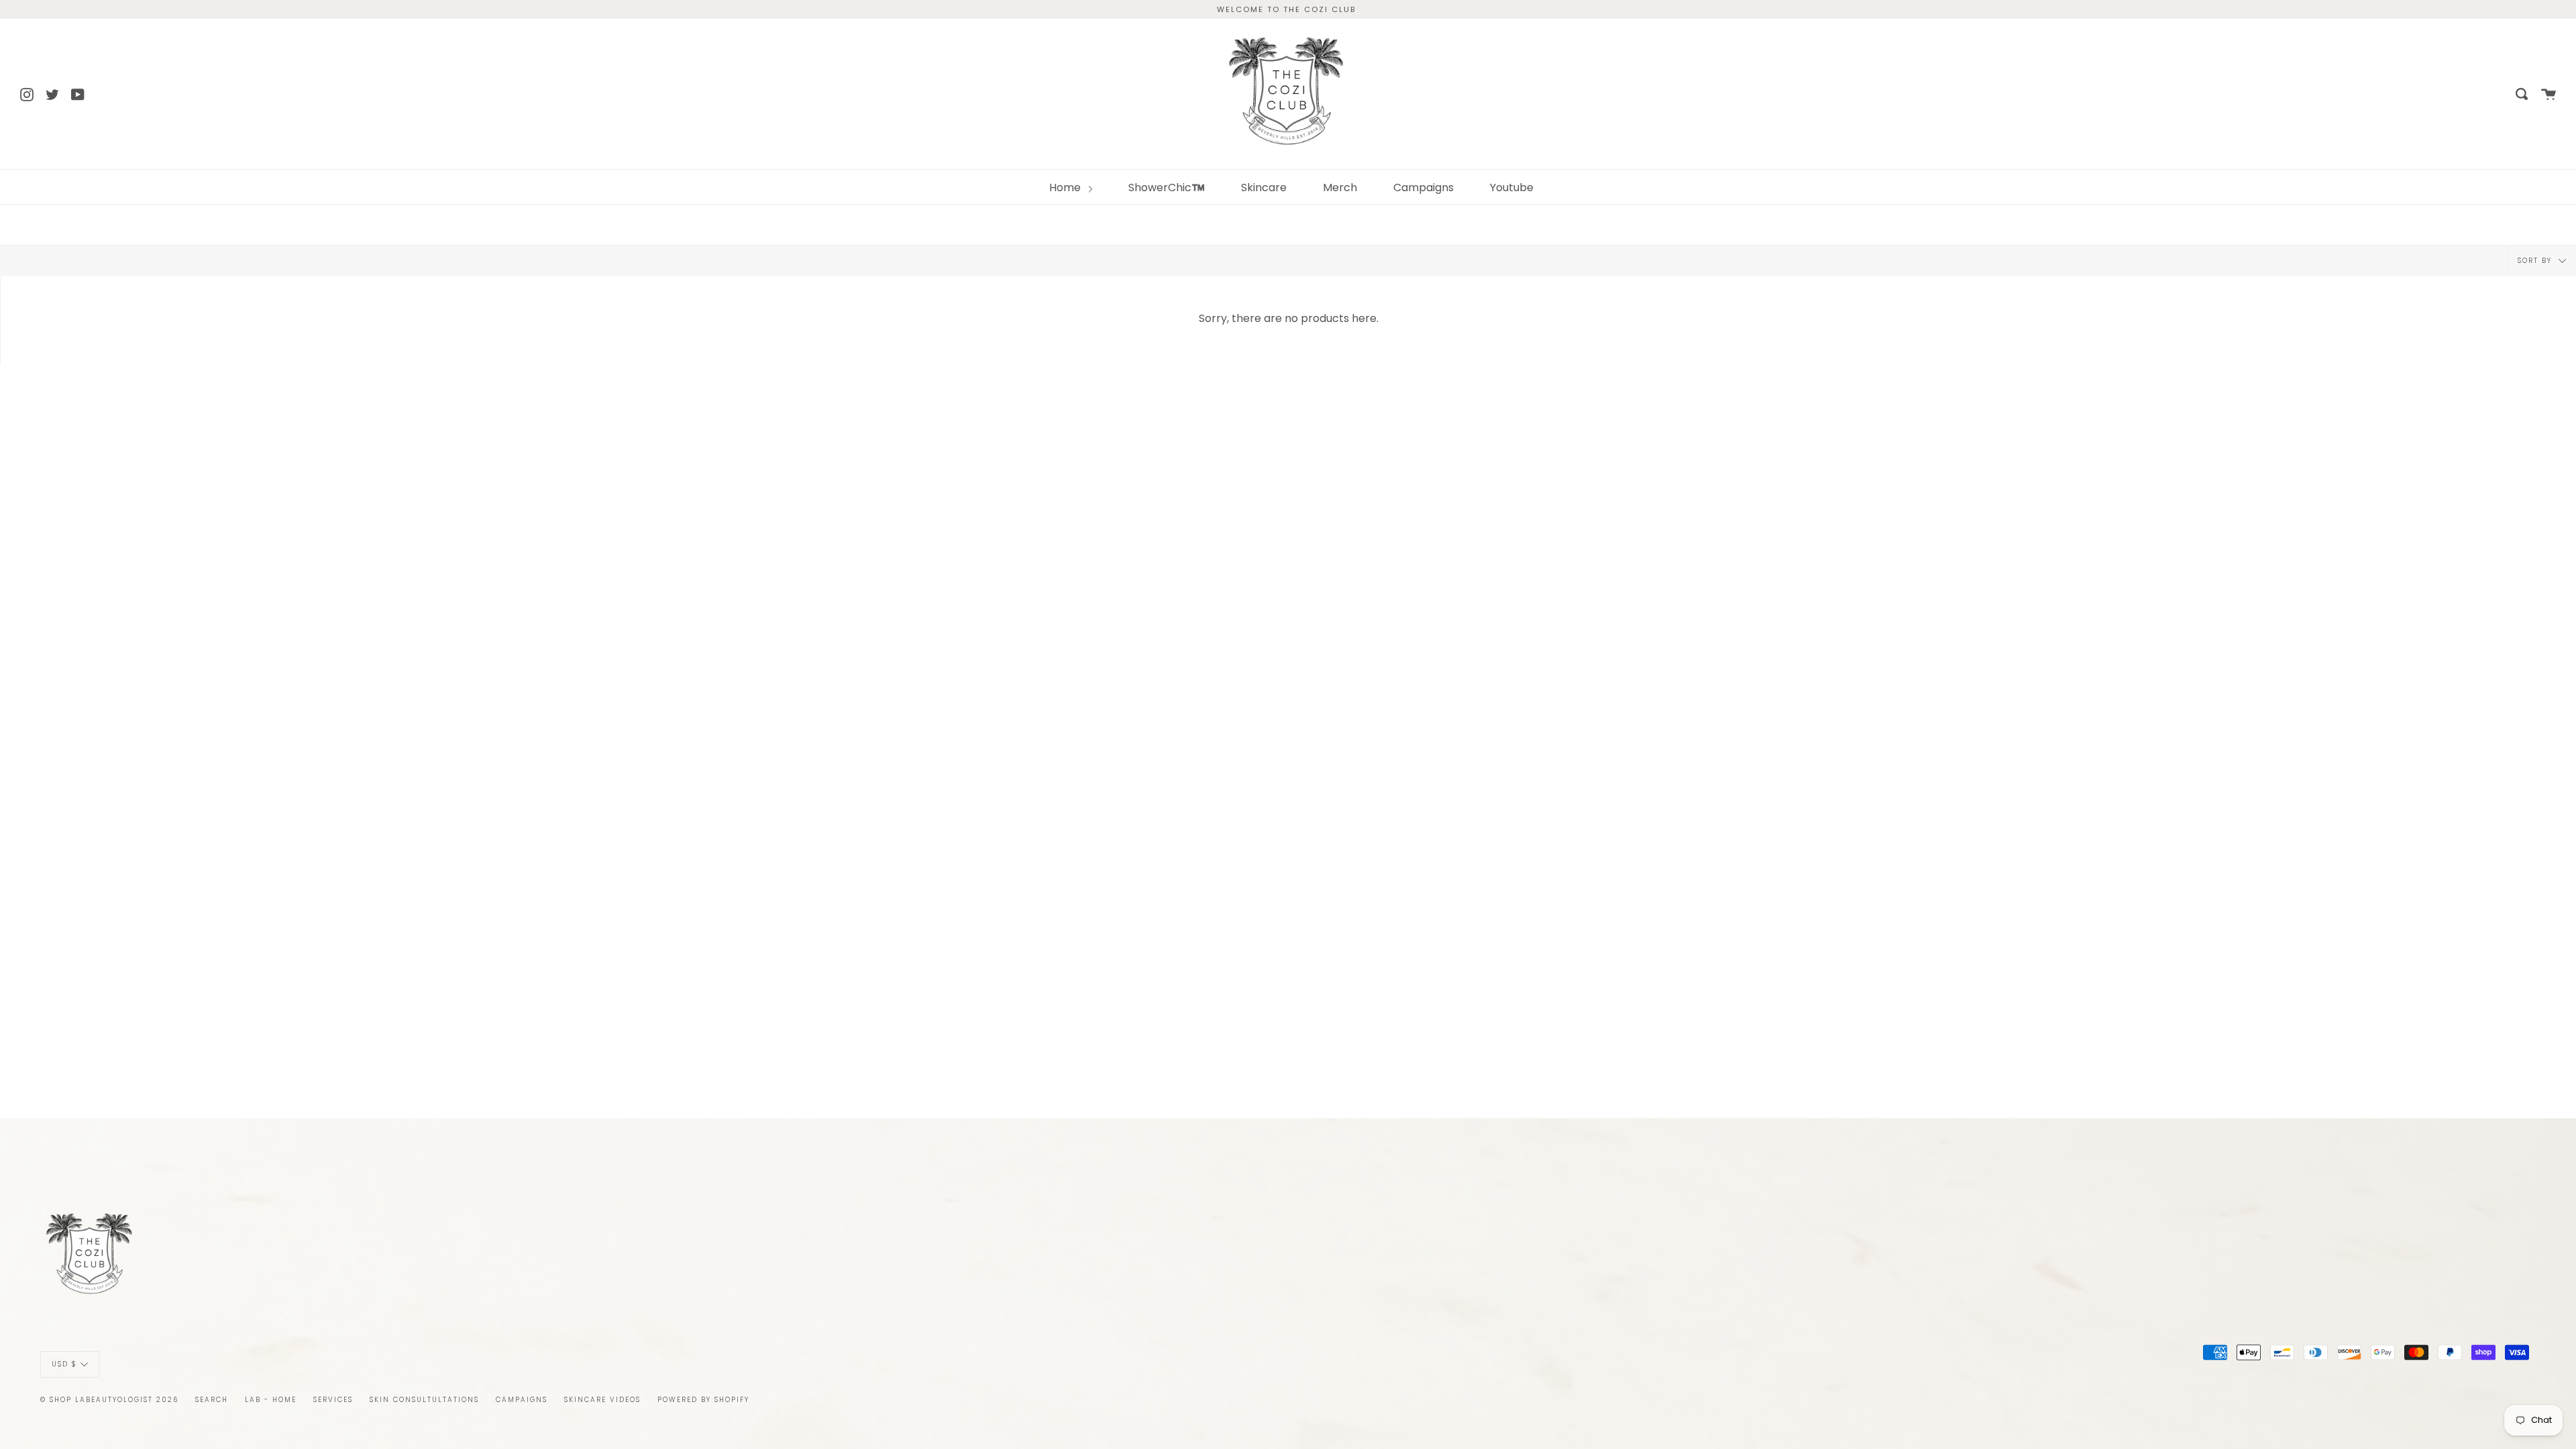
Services (333, 1400)
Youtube (1512, 187)
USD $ (64, 1364)
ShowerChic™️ (1167, 187)
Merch (1340, 187)
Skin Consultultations (424, 1400)
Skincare (1264, 187)
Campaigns (1424, 187)
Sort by (2536, 261)
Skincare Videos (602, 1400)
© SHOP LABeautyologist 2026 (109, 1400)
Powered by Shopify (703, 1400)
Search (212, 1400)
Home (1066, 187)
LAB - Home (271, 1400)
